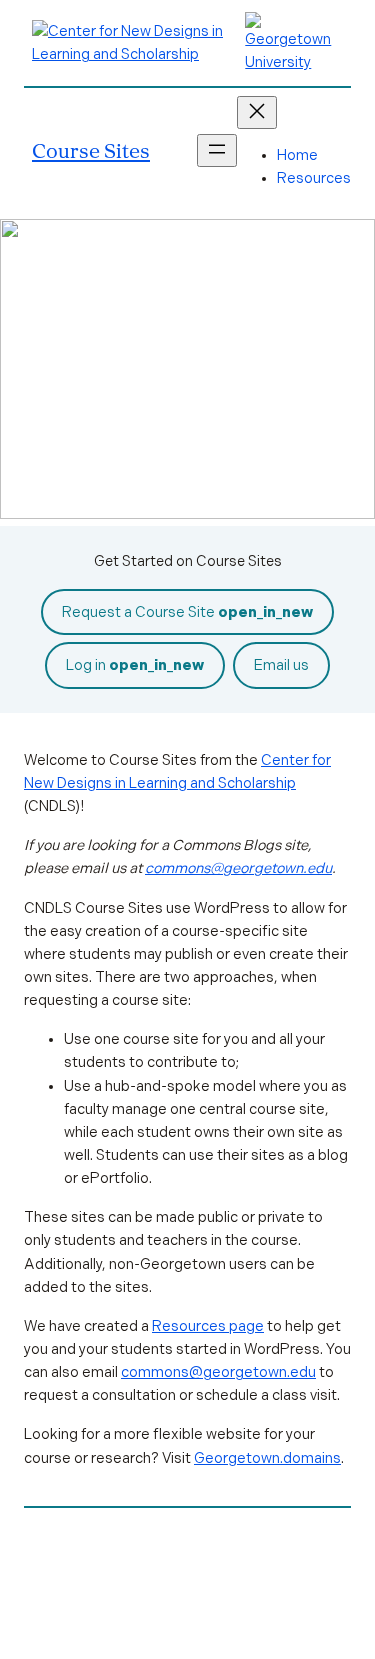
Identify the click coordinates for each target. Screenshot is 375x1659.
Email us (281, 665)
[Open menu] (217, 150)
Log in (135, 665)
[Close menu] (257, 112)
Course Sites (91, 150)
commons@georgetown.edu (238, 868)
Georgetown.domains (267, 1458)
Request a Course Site (187, 612)
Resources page (208, 1326)
